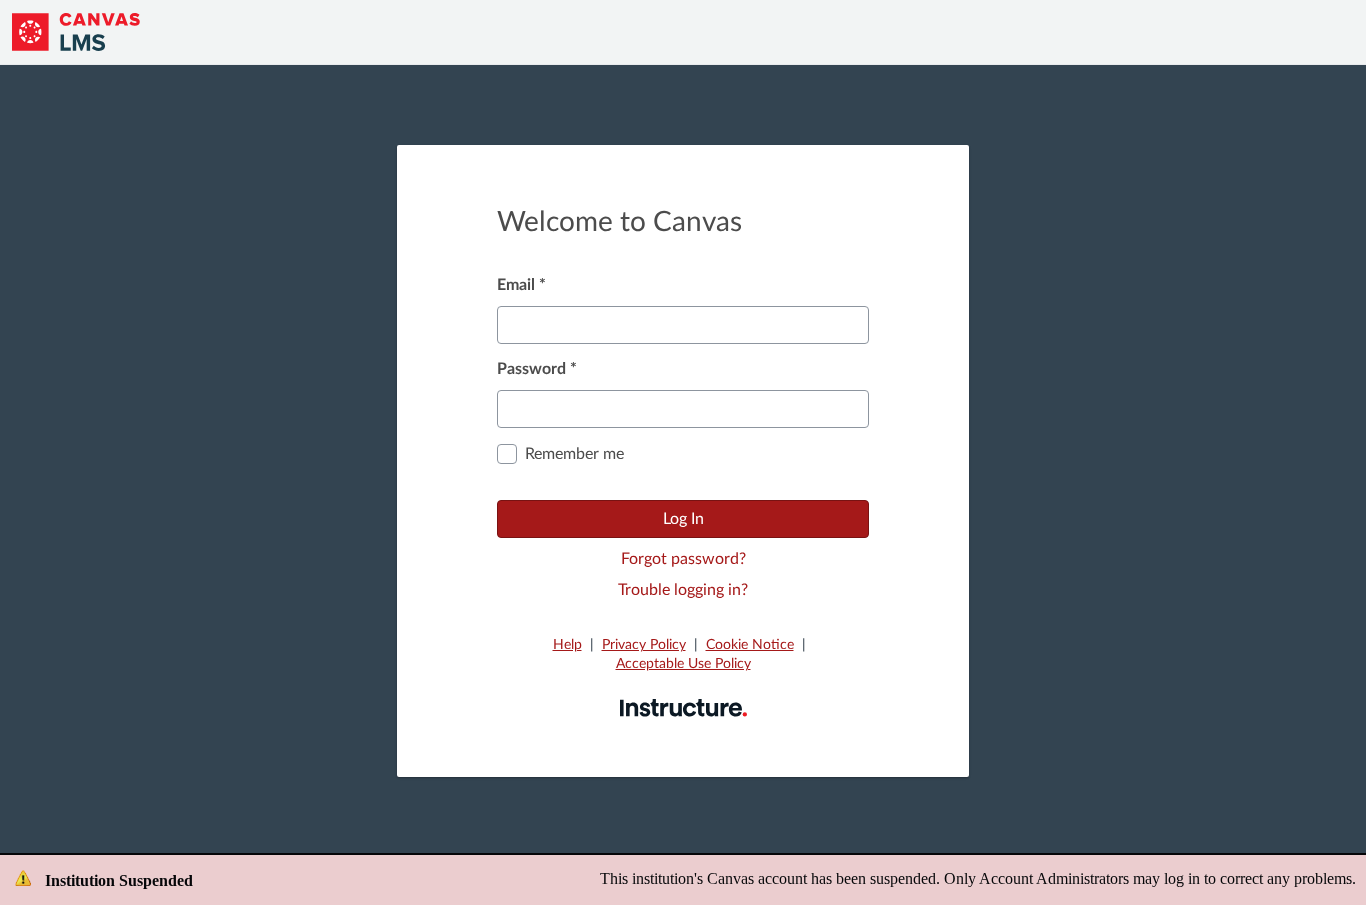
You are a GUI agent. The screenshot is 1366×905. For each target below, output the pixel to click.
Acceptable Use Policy (683, 664)
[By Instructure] (683, 707)
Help (567, 645)
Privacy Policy (644, 645)
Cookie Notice (750, 645)
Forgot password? (683, 559)
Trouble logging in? (683, 590)
